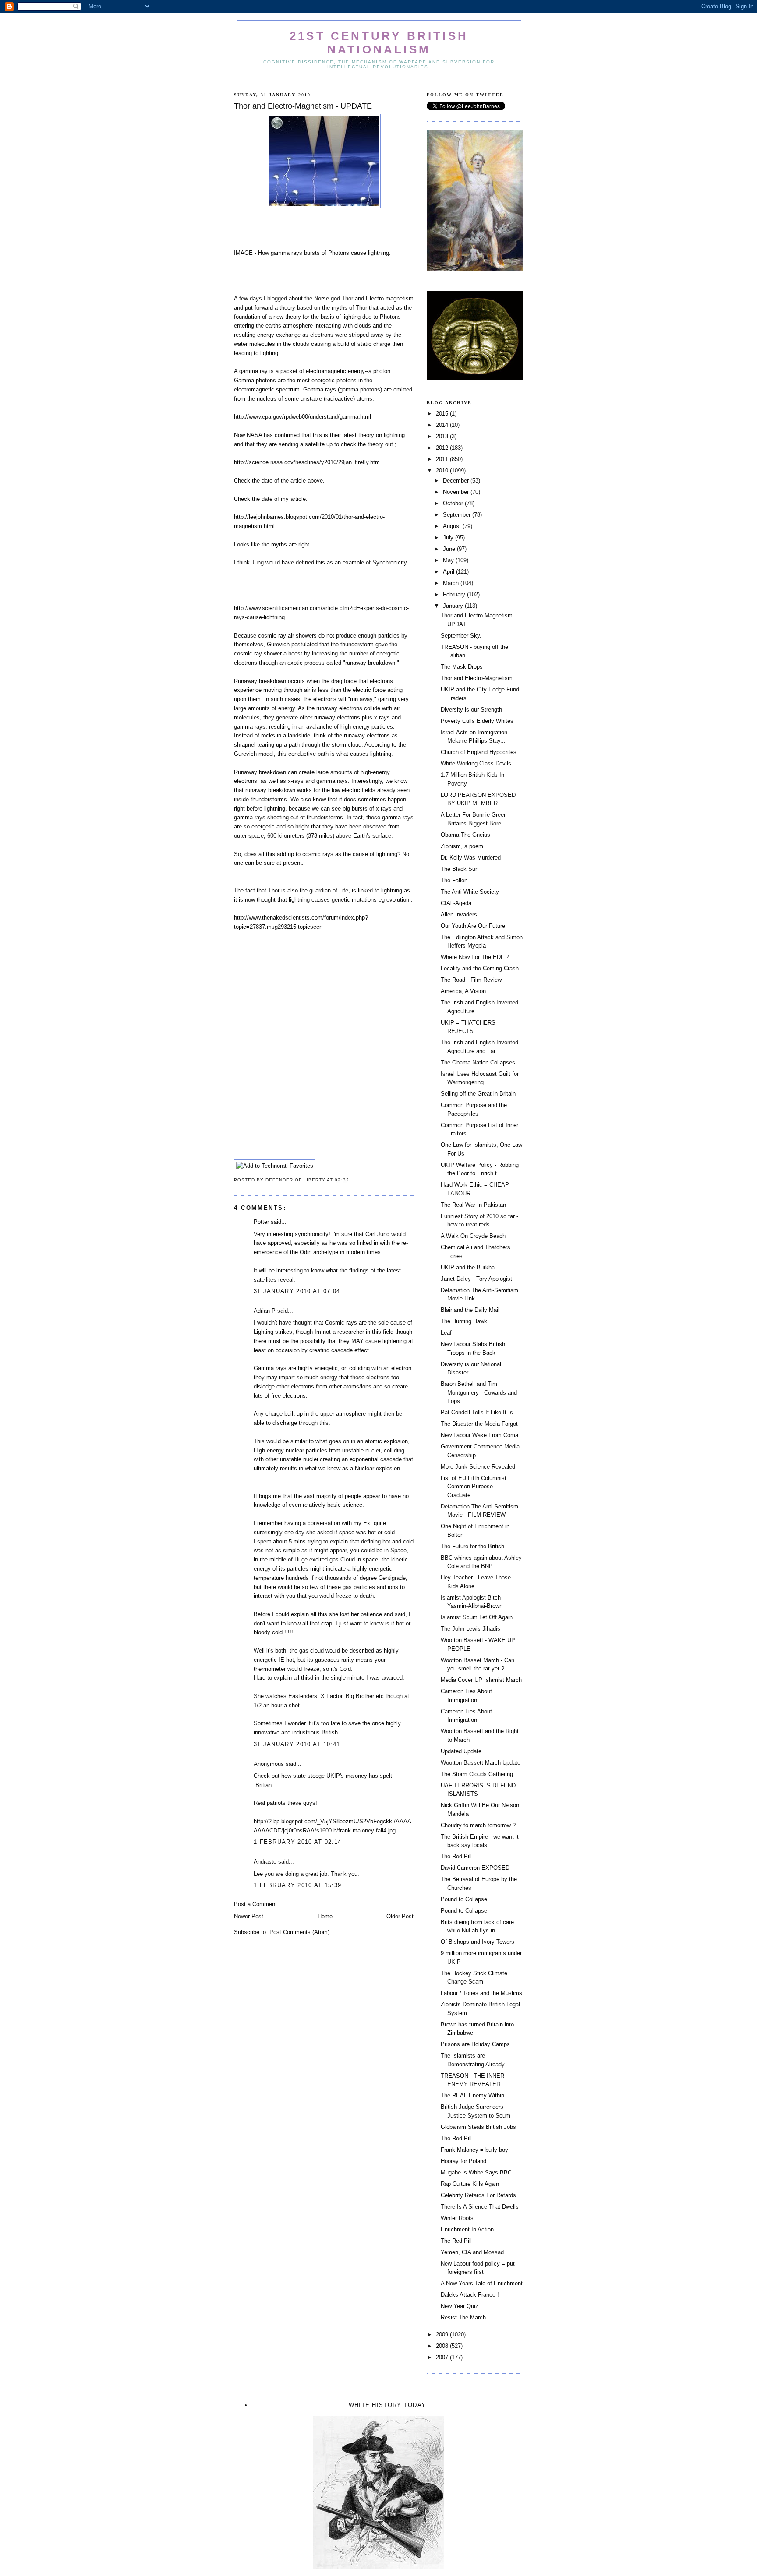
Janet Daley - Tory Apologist (476, 1279)
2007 (443, 2357)
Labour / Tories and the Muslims (481, 1993)
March (452, 583)
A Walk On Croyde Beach (473, 1236)
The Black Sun (460, 869)
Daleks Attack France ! (470, 2295)
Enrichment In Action (467, 2229)
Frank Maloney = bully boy (474, 2150)
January (454, 606)
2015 (443, 414)
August (453, 526)
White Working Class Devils (476, 763)
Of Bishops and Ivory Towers (478, 1942)
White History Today (387, 2405)
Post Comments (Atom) (299, 1932)
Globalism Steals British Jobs (478, 2127)
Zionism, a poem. (463, 846)
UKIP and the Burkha (468, 1267)
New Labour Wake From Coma (479, 1435)
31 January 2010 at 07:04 (297, 1291)
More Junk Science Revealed (478, 1467)
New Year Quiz (460, 2306)
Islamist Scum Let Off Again (477, 1617)
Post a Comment (255, 1904)
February (455, 594)
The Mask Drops (462, 667)
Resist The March (463, 2317)
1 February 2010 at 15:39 (297, 1885)
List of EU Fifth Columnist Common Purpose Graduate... (474, 1487)
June (450, 549)
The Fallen (454, 880)
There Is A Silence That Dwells (480, 2207)
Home (325, 1916)
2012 (443, 448)
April (449, 572)
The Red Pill (456, 1856)
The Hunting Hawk (464, 1321)
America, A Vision (463, 991)
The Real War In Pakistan (473, 1205)
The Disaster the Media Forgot (479, 1424)
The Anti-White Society (470, 892)
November (457, 492)
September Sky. (461, 636)
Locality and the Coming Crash (480, 968)
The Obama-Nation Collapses (478, 1062)
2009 (443, 2335)
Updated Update (461, 1751)
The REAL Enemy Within (472, 2095)
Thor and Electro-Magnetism (477, 678)
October (454, 503)
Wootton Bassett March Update (481, 1763)
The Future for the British (472, 1546)
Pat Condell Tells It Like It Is (477, 1412)
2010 (443, 470)
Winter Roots (457, 2218)
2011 (443, 459)
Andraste (265, 1862)
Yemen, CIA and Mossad (472, 2252)
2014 (443, 425)
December (457, 481)
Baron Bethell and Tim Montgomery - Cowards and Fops (479, 1392)
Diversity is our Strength (471, 710)
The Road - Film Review (471, 980)
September (458, 515)
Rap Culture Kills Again (470, 2184)
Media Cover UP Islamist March (481, 1680)
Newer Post (249, 1916)
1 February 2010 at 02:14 (297, 1842)
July (449, 537)
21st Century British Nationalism (379, 43)
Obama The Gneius (465, 835)
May (449, 560)
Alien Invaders (459, 914)
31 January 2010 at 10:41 (297, 1744)
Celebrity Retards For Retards (478, 2195)
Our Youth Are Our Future (473, 926)
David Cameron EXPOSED (475, 1868)
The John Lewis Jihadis (470, 1629)
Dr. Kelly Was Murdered (471, 858)
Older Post (400, 1916)
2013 (443, 436)
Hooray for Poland (463, 2161)
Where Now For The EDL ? (475, 957)
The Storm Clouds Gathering (477, 1774)
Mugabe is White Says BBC (476, 2173)
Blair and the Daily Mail (470, 1310)
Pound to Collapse (464, 1899)
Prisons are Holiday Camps (475, 2044)
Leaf (446, 1333)
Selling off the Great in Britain (478, 1094)
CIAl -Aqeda (456, 903)
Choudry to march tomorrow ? (478, 1825)
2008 (443, 2346)
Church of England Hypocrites (479, 752)
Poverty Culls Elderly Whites (477, 721)
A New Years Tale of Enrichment (482, 2283)
